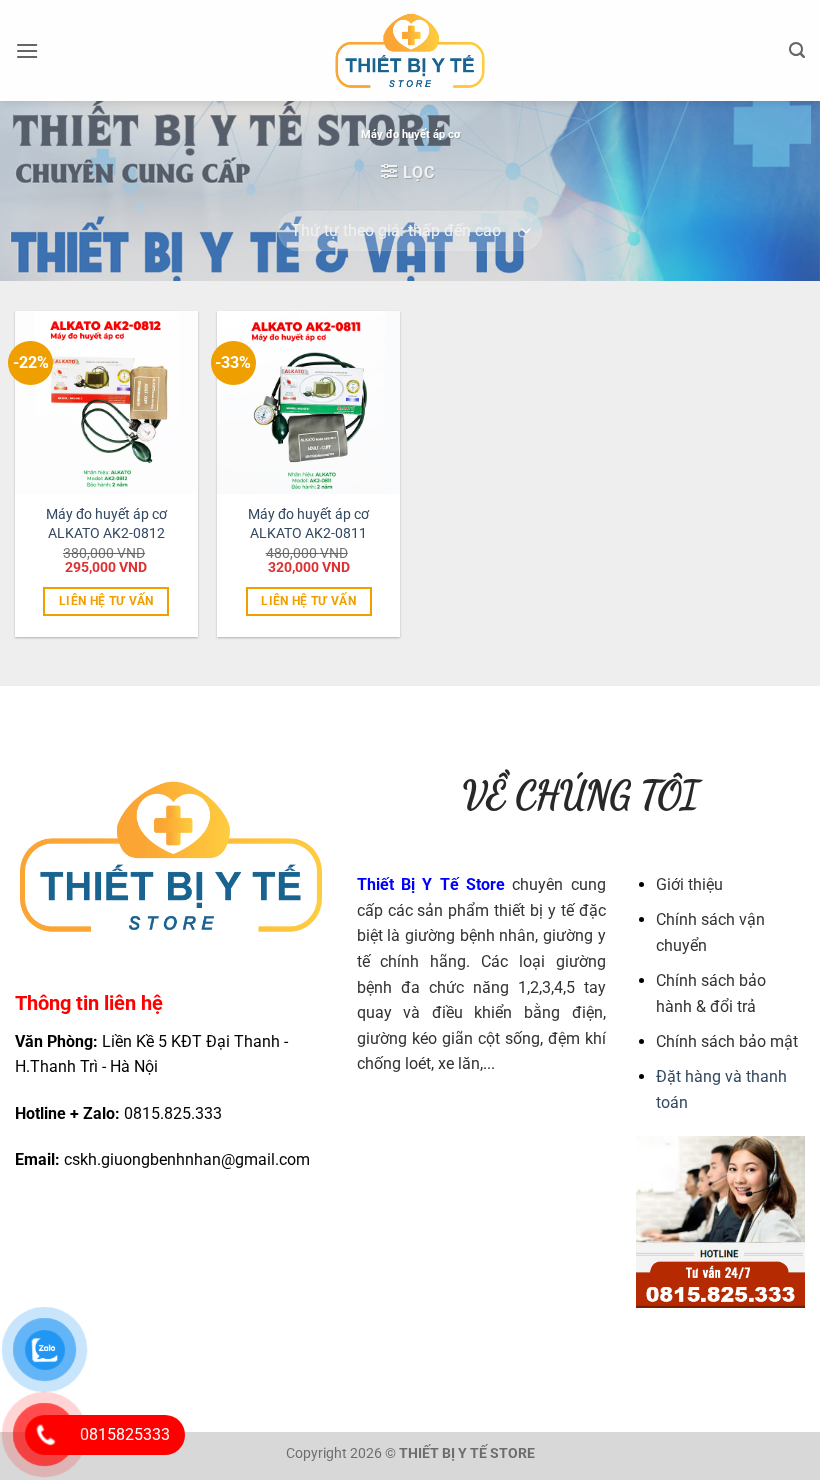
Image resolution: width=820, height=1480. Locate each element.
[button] (27, 50)
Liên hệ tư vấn (106, 601)
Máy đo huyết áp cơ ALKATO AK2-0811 (308, 524)
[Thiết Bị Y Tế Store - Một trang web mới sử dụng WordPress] (410, 50)
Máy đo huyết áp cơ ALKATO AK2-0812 (106, 524)
